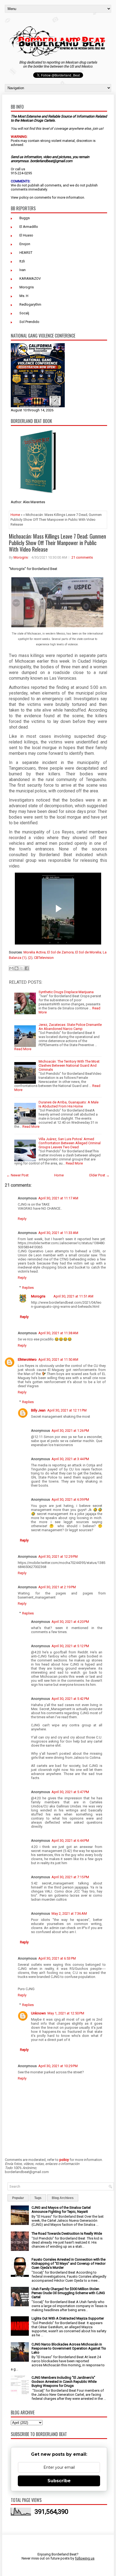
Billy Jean (38, 1410)
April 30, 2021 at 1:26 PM (70, 1431)
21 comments (82, 557)
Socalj (24, 313)
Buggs (25, 218)
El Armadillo (29, 227)
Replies (28, 1287)
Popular (18, 2198)
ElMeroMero (27, 1359)
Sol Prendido (29, 322)
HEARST (26, 253)
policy (24, 197)
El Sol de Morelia (88, 952)
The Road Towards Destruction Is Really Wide (67, 2233)
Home (15, 515)
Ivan (23, 270)
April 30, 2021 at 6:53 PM (57, 1958)
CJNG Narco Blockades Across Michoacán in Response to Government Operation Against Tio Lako (69, 2348)
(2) (30, 958)
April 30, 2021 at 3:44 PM (70, 1459)
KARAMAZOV (30, 278)
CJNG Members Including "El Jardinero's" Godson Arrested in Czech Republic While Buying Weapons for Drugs (64, 2382)
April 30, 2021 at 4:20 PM (70, 1622)
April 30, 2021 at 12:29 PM (58, 1556)
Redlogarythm (30, 304)
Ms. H (24, 296)
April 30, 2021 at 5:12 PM (70, 1646)
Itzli (22, 261)
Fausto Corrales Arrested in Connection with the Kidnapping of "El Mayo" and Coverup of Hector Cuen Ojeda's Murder (69, 2263)
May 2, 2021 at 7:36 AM (69, 1913)
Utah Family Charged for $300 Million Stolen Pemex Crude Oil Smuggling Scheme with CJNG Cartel (68, 2293)
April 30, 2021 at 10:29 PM (58, 2066)
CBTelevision (44, 958)
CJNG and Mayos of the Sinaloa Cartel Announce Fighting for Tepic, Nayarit (61, 2210)
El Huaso (26, 235)
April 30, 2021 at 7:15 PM (70, 1877)
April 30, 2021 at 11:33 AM (58, 1233)
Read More (23, 1049)
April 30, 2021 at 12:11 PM (67, 1410)
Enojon (25, 244)
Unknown (38, 2013)
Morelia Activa (35, 952)
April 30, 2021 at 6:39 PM (70, 1499)
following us (85, 2558)
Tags (38, 2198)
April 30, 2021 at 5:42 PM (70, 1699)
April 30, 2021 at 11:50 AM (58, 1359)
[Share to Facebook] (27, 968)
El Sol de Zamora (60, 952)
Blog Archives (63, 2198)
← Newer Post (18, 1175)
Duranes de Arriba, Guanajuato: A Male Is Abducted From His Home (69, 1104)
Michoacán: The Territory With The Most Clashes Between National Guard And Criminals (69, 1065)
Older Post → (99, 1175)
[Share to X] (22, 968)
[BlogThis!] (16, 968)
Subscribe (59, 2481)
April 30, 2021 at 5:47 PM (70, 1792)
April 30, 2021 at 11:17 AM (58, 1198)
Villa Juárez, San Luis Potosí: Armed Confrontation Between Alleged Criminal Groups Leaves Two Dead (70, 1143)
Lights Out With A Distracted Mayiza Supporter (68, 2318)
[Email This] (11, 968)
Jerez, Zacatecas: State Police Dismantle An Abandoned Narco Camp (70, 1027)
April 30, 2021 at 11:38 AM (58, 1333)
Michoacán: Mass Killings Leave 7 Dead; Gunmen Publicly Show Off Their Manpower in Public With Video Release (57, 543)
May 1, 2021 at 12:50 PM (66, 2013)
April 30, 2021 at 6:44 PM (70, 1841)
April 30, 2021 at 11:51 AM (73, 1296)
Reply (22, 1219)
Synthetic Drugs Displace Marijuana (66, 992)
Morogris (27, 287)
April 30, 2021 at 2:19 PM (57, 1587)
